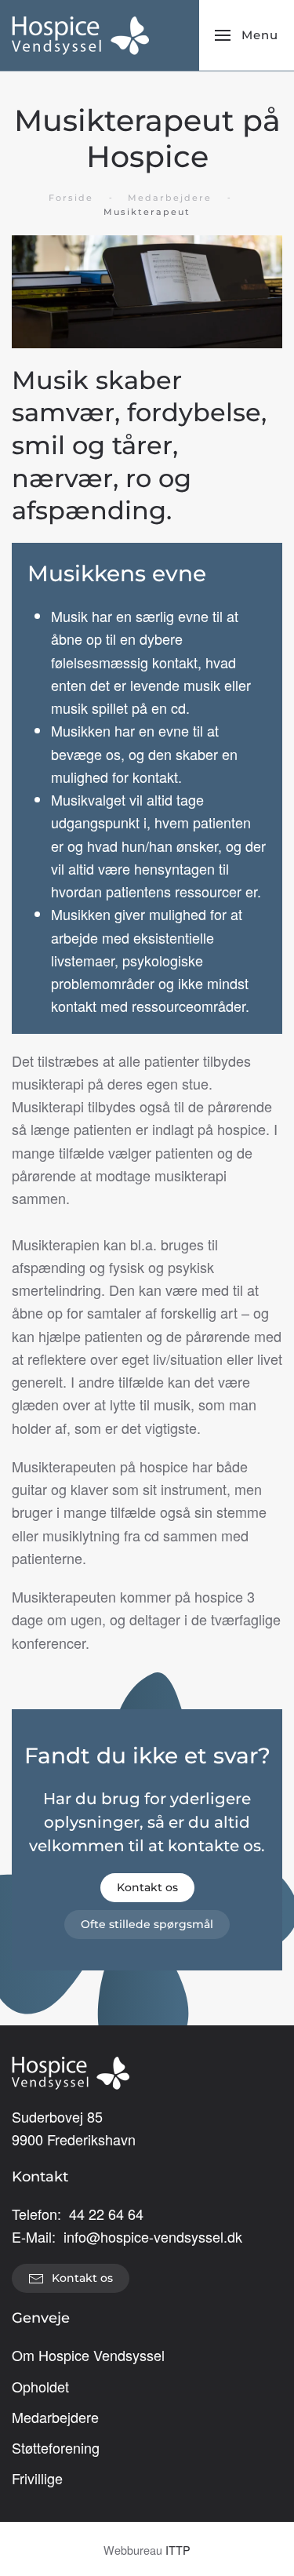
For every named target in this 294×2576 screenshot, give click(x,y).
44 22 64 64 (106, 2214)
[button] (247, 35)
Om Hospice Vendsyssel (88, 2355)
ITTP (178, 2550)
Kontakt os (147, 1887)
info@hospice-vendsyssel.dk (153, 2236)
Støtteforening (56, 2447)
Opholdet (40, 2386)
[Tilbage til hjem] (80, 35)
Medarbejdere (55, 2417)
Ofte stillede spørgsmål (147, 1924)
